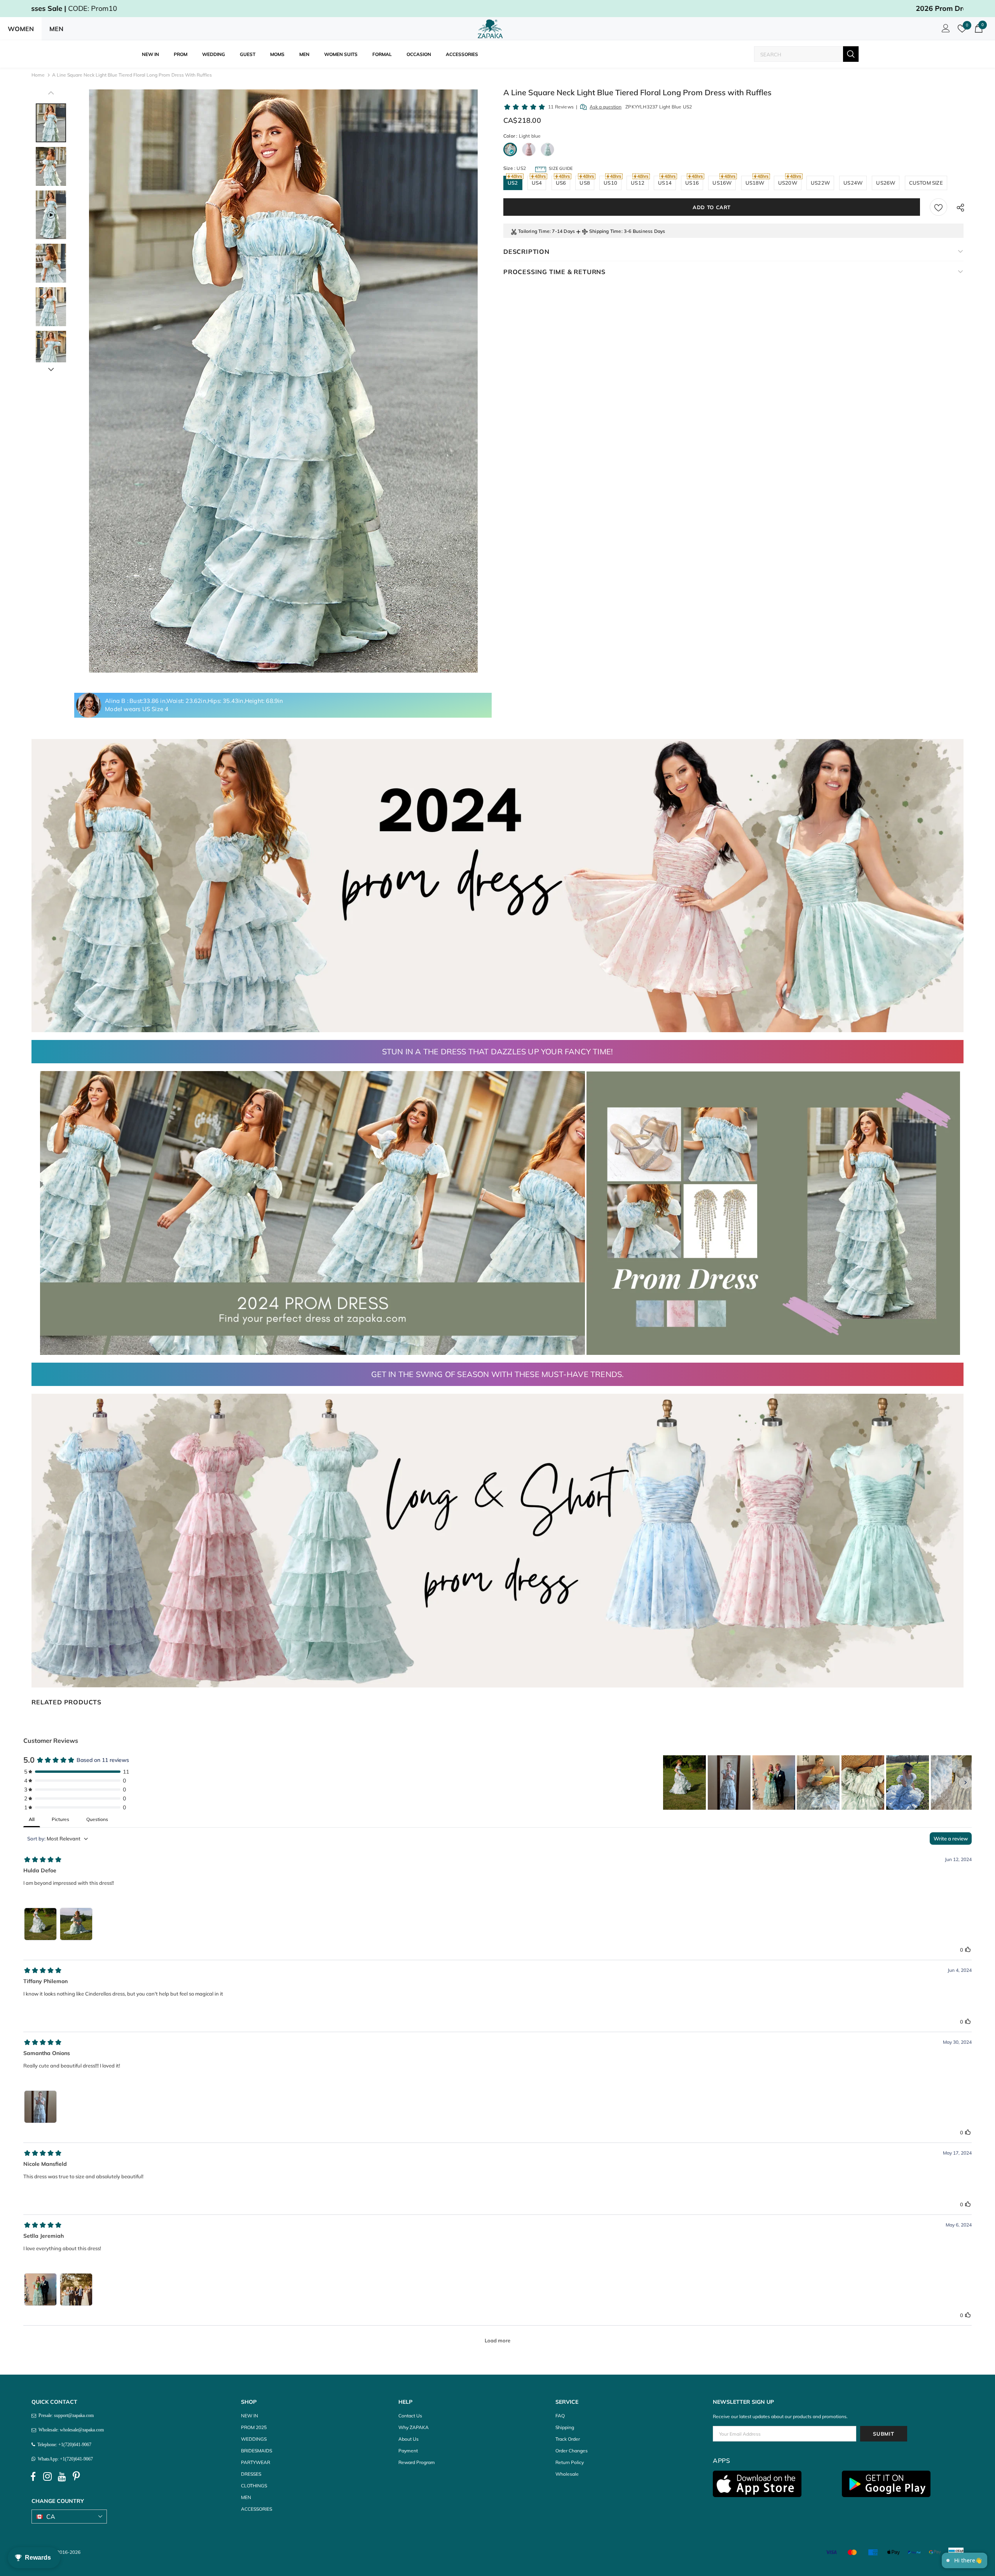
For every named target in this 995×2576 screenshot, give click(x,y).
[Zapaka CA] (492, 29)
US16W (722, 183)
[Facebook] (33, 2476)
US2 (513, 183)
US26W (886, 183)
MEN (56, 29)
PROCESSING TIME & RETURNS (554, 272)
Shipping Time (605, 231)
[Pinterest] (76, 2476)
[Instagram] (47, 2476)
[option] (283, 381)
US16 (692, 183)
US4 (537, 183)
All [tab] (32, 1819)
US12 (638, 183)
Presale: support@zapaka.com (65, 2415)
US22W (820, 183)
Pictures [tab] (60, 1819)
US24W (853, 183)
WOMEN (21, 29)
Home (38, 75)
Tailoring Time (534, 231)
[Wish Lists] (938, 207)
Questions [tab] (97, 1819)
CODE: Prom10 (497, 8)
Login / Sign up (944, 30)
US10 (610, 183)
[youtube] (62, 2476)
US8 (585, 183)
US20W (788, 183)
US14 (665, 183)
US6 (561, 183)
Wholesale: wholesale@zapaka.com (70, 2430)
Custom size (926, 183)
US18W (755, 183)
